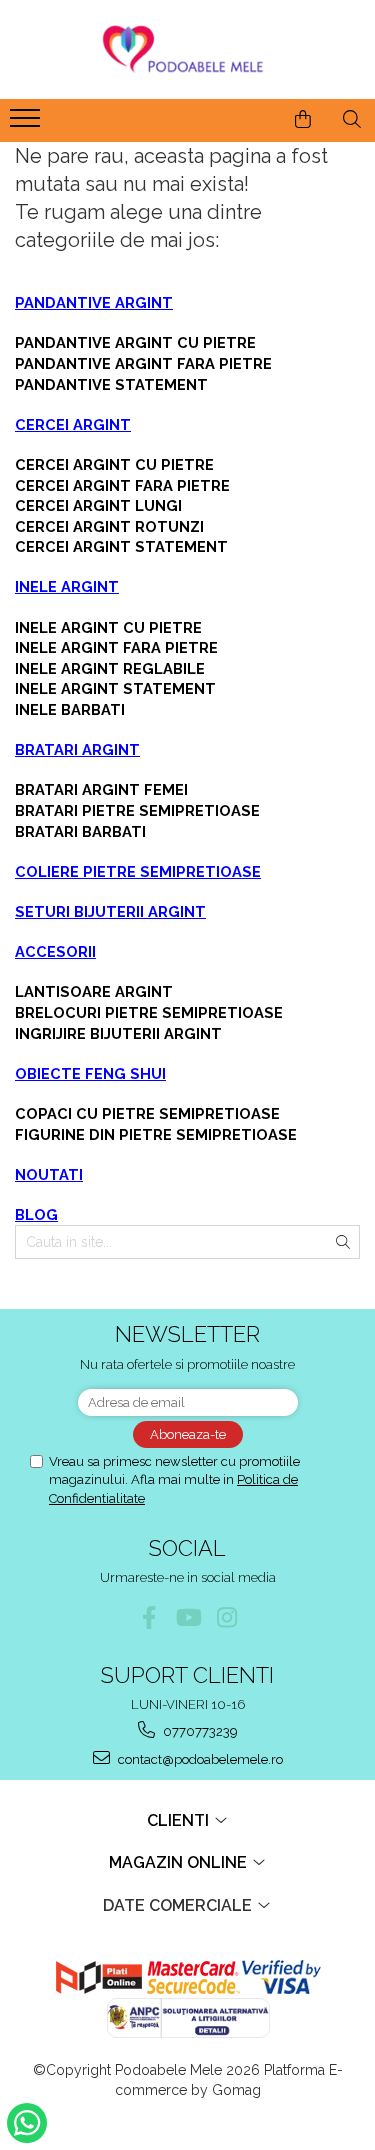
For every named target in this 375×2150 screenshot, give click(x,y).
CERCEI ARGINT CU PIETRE (114, 464)
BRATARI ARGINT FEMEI (101, 789)
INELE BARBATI (70, 709)
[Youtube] (187, 1617)
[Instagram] (226, 1617)
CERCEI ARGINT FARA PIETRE (122, 485)
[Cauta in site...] (352, 119)
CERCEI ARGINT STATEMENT (121, 546)
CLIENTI (180, 1820)
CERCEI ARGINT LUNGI (98, 505)
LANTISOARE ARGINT (94, 991)
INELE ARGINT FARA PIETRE (116, 647)
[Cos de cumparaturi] (303, 119)
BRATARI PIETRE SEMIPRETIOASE (137, 810)
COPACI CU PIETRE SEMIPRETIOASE (147, 1113)
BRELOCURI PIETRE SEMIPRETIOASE (149, 1012)
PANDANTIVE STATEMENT (111, 384)
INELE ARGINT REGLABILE (110, 668)
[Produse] (27, 124)
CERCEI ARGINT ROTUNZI (109, 526)
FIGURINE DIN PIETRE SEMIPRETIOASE (156, 1134)
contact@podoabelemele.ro (199, 1759)
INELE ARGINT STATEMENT (115, 688)
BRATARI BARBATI (80, 831)
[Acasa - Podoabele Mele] (188, 49)
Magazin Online (180, 1862)
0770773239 (199, 1731)
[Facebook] (148, 1617)
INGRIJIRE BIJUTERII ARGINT (118, 1033)
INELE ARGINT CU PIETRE (108, 627)
